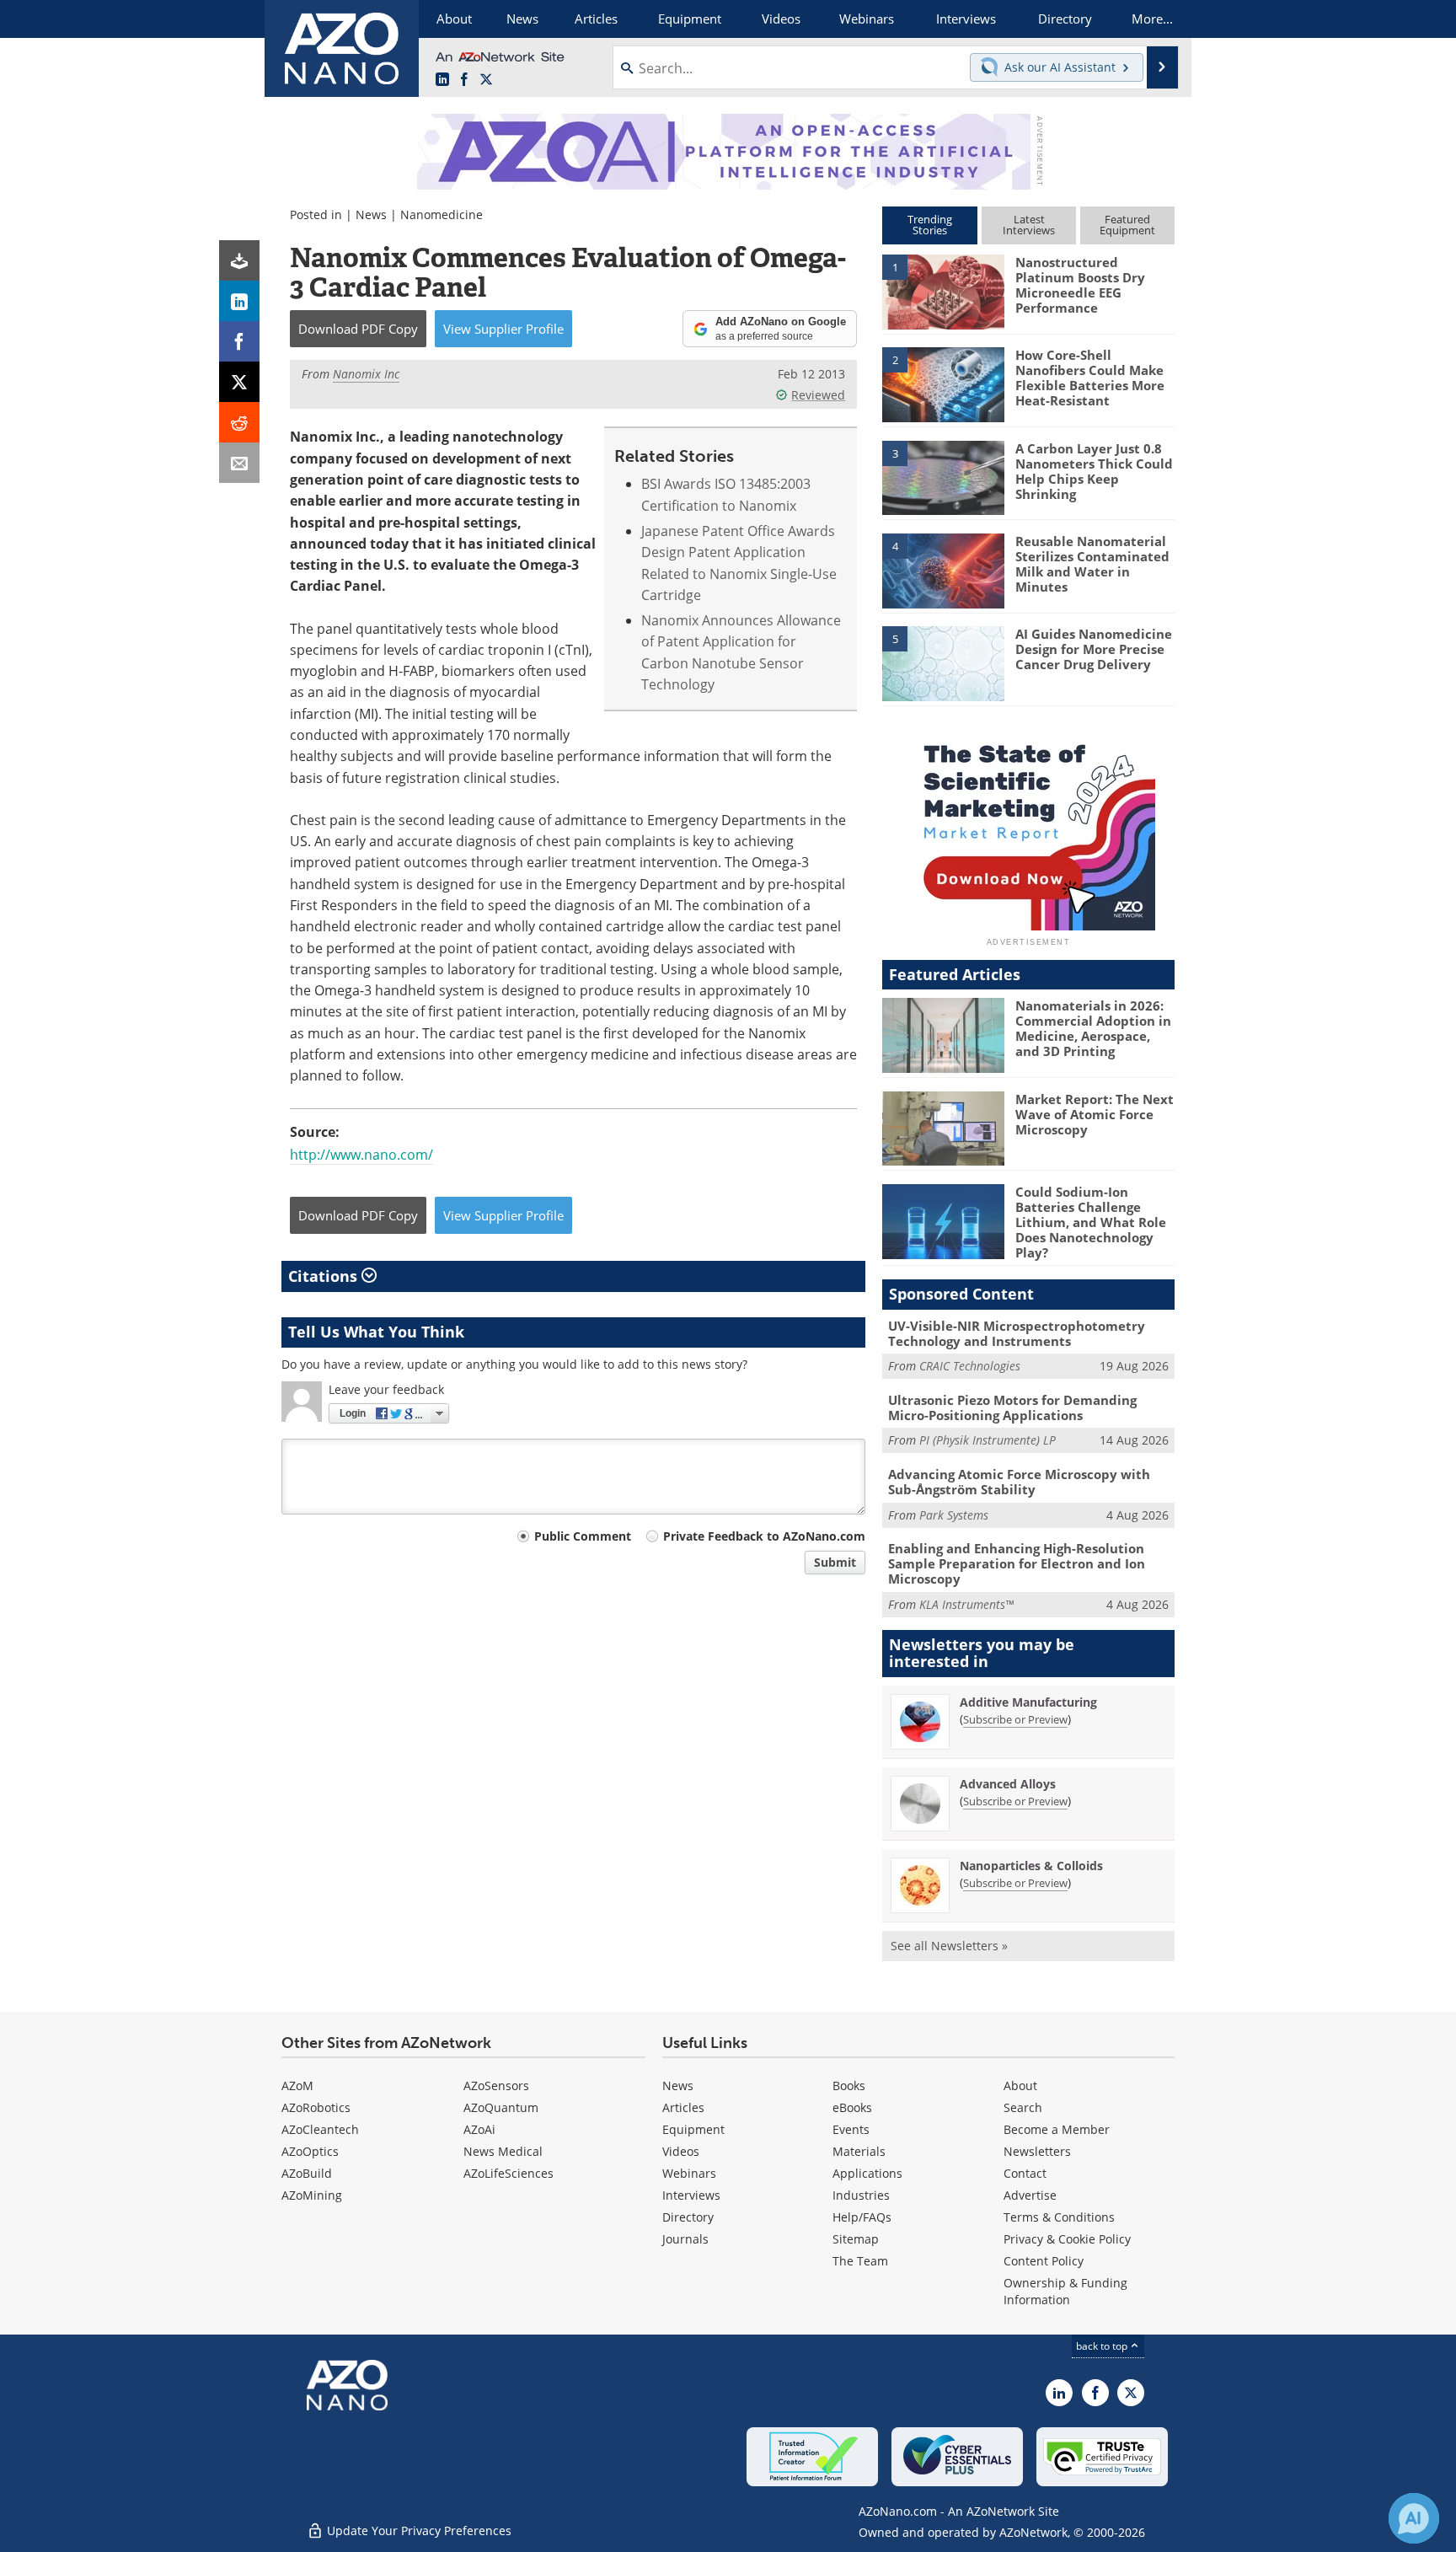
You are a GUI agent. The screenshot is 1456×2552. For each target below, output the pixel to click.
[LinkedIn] (239, 301)
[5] (943, 662)
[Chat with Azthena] (1414, 2518)
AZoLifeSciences (509, 2173)
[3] (943, 476)
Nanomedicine (442, 214)
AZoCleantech (320, 2129)
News (371, 214)
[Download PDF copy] (239, 260)
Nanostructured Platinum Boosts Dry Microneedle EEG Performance (1080, 285)
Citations (325, 1276)
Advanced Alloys (1008, 1784)
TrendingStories (930, 225)
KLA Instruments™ (966, 1604)
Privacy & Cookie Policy (1067, 2239)
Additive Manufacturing (1028, 1702)
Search (1023, 2107)
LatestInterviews (1029, 225)
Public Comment (583, 1536)
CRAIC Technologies (970, 1366)
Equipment (693, 2129)
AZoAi (479, 2129)
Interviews (691, 2195)
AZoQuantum (501, 2107)
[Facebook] (239, 341)
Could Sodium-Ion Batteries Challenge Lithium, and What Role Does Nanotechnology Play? (1091, 1222)
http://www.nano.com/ (361, 1155)
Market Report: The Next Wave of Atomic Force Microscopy (1095, 1114)
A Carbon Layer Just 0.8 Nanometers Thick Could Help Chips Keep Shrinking (1094, 471)
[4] (943, 570)
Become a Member (1057, 2129)
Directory (688, 2217)
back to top (1103, 2346)
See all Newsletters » (949, 1946)
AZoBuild (307, 2173)
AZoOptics (310, 2151)
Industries (861, 2195)
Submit (835, 1562)
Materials (859, 2151)
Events (851, 2129)
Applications (867, 2173)
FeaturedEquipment (1127, 225)
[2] (943, 383)
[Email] (239, 463)
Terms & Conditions (1059, 2217)
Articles (683, 2107)
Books (849, 2086)
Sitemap (856, 2239)
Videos (681, 2151)
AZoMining (312, 2195)
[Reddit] (239, 422)
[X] (239, 382)
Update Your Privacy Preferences (418, 2531)
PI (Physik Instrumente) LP (988, 1440)
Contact (1025, 2173)
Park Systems (954, 1515)
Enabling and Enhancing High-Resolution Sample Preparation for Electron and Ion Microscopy (1017, 1563)
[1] (943, 291)
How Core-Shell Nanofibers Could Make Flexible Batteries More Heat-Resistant (1090, 378)
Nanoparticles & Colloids (1031, 1866)
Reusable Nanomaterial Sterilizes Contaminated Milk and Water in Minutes (1092, 564)
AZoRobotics (316, 2107)
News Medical (503, 2151)
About (1020, 2086)
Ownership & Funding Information (1065, 2291)
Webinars (689, 2173)
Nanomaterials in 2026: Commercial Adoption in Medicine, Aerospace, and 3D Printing (1093, 1028)
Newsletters (1037, 2151)
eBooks (852, 2107)
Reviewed (818, 395)
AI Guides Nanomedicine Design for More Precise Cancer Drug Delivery (1094, 649)
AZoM (297, 2086)
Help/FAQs (862, 2217)
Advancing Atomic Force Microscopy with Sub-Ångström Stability (1019, 1482)
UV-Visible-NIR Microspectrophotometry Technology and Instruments (1017, 1333)
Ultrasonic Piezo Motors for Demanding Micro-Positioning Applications (1012, 1407)
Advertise (1030, 2195)
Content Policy (1044, 2261)
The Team (860, 2261)
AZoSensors (496, 2086)
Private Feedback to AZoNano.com (764, 1536)
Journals (685, 2239)
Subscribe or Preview (1015, 1719)
